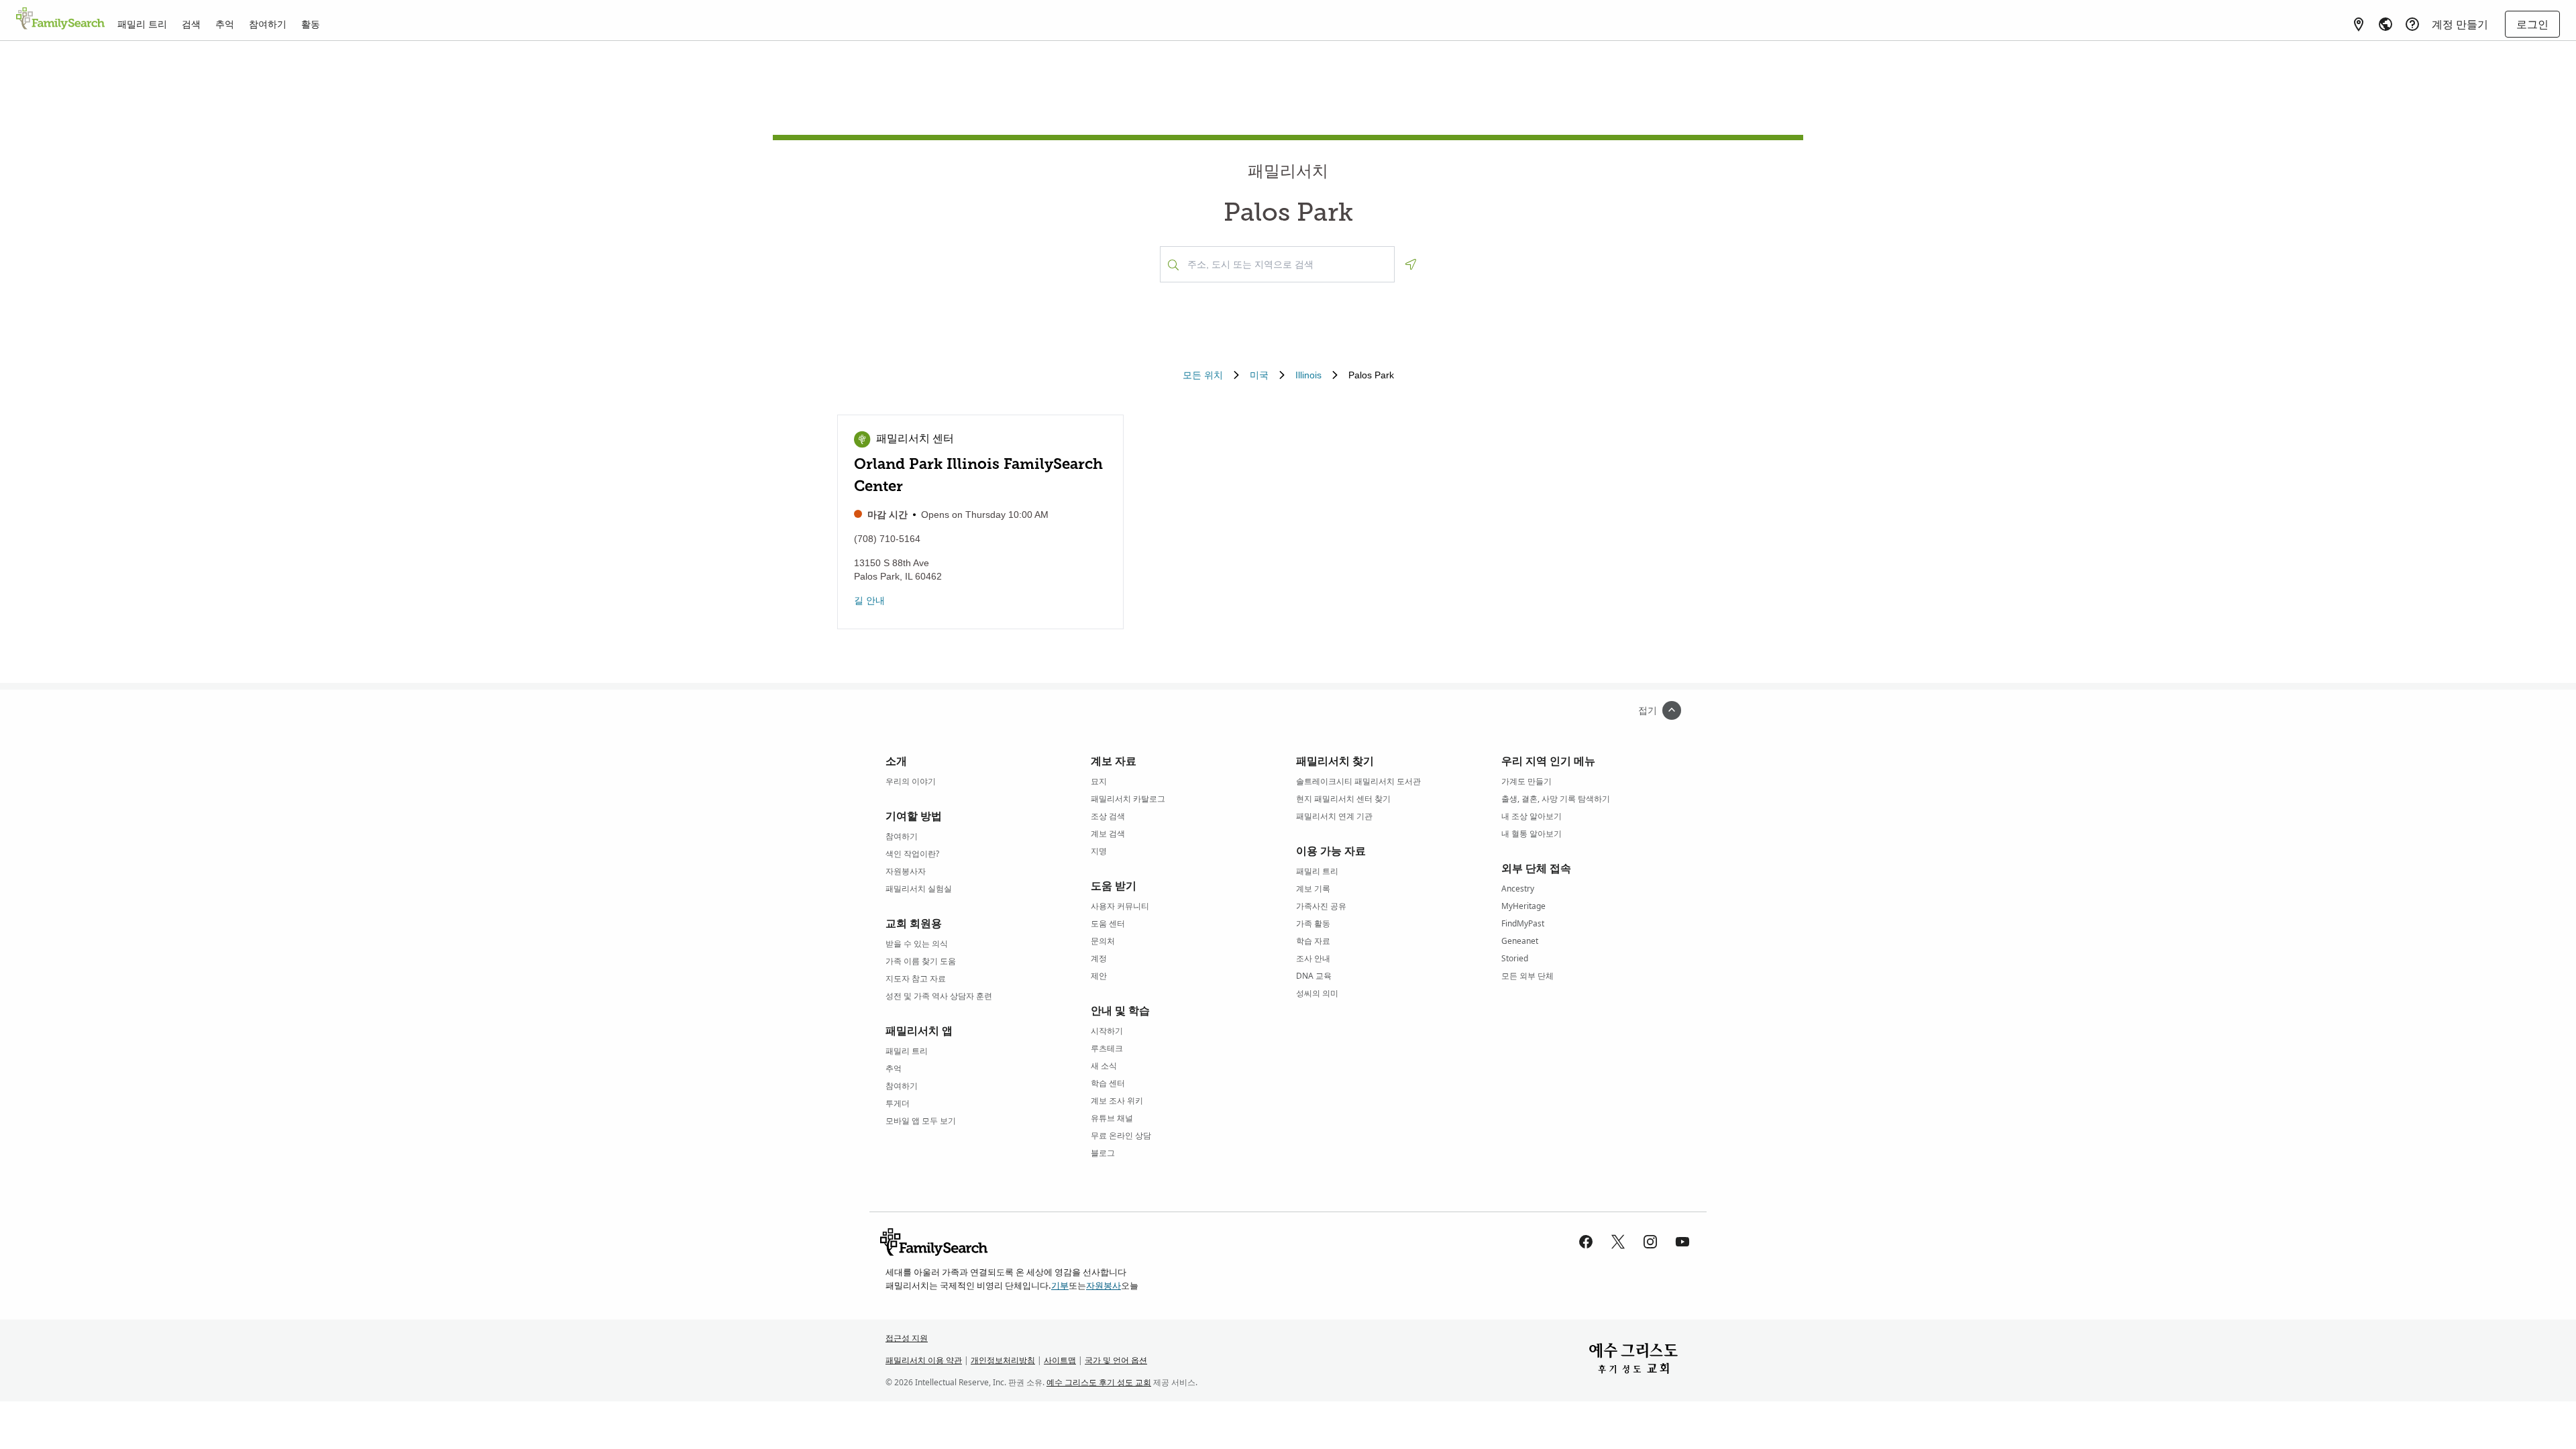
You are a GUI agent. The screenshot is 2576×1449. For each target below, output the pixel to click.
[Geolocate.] (1411, 264)
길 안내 (869, 600)
